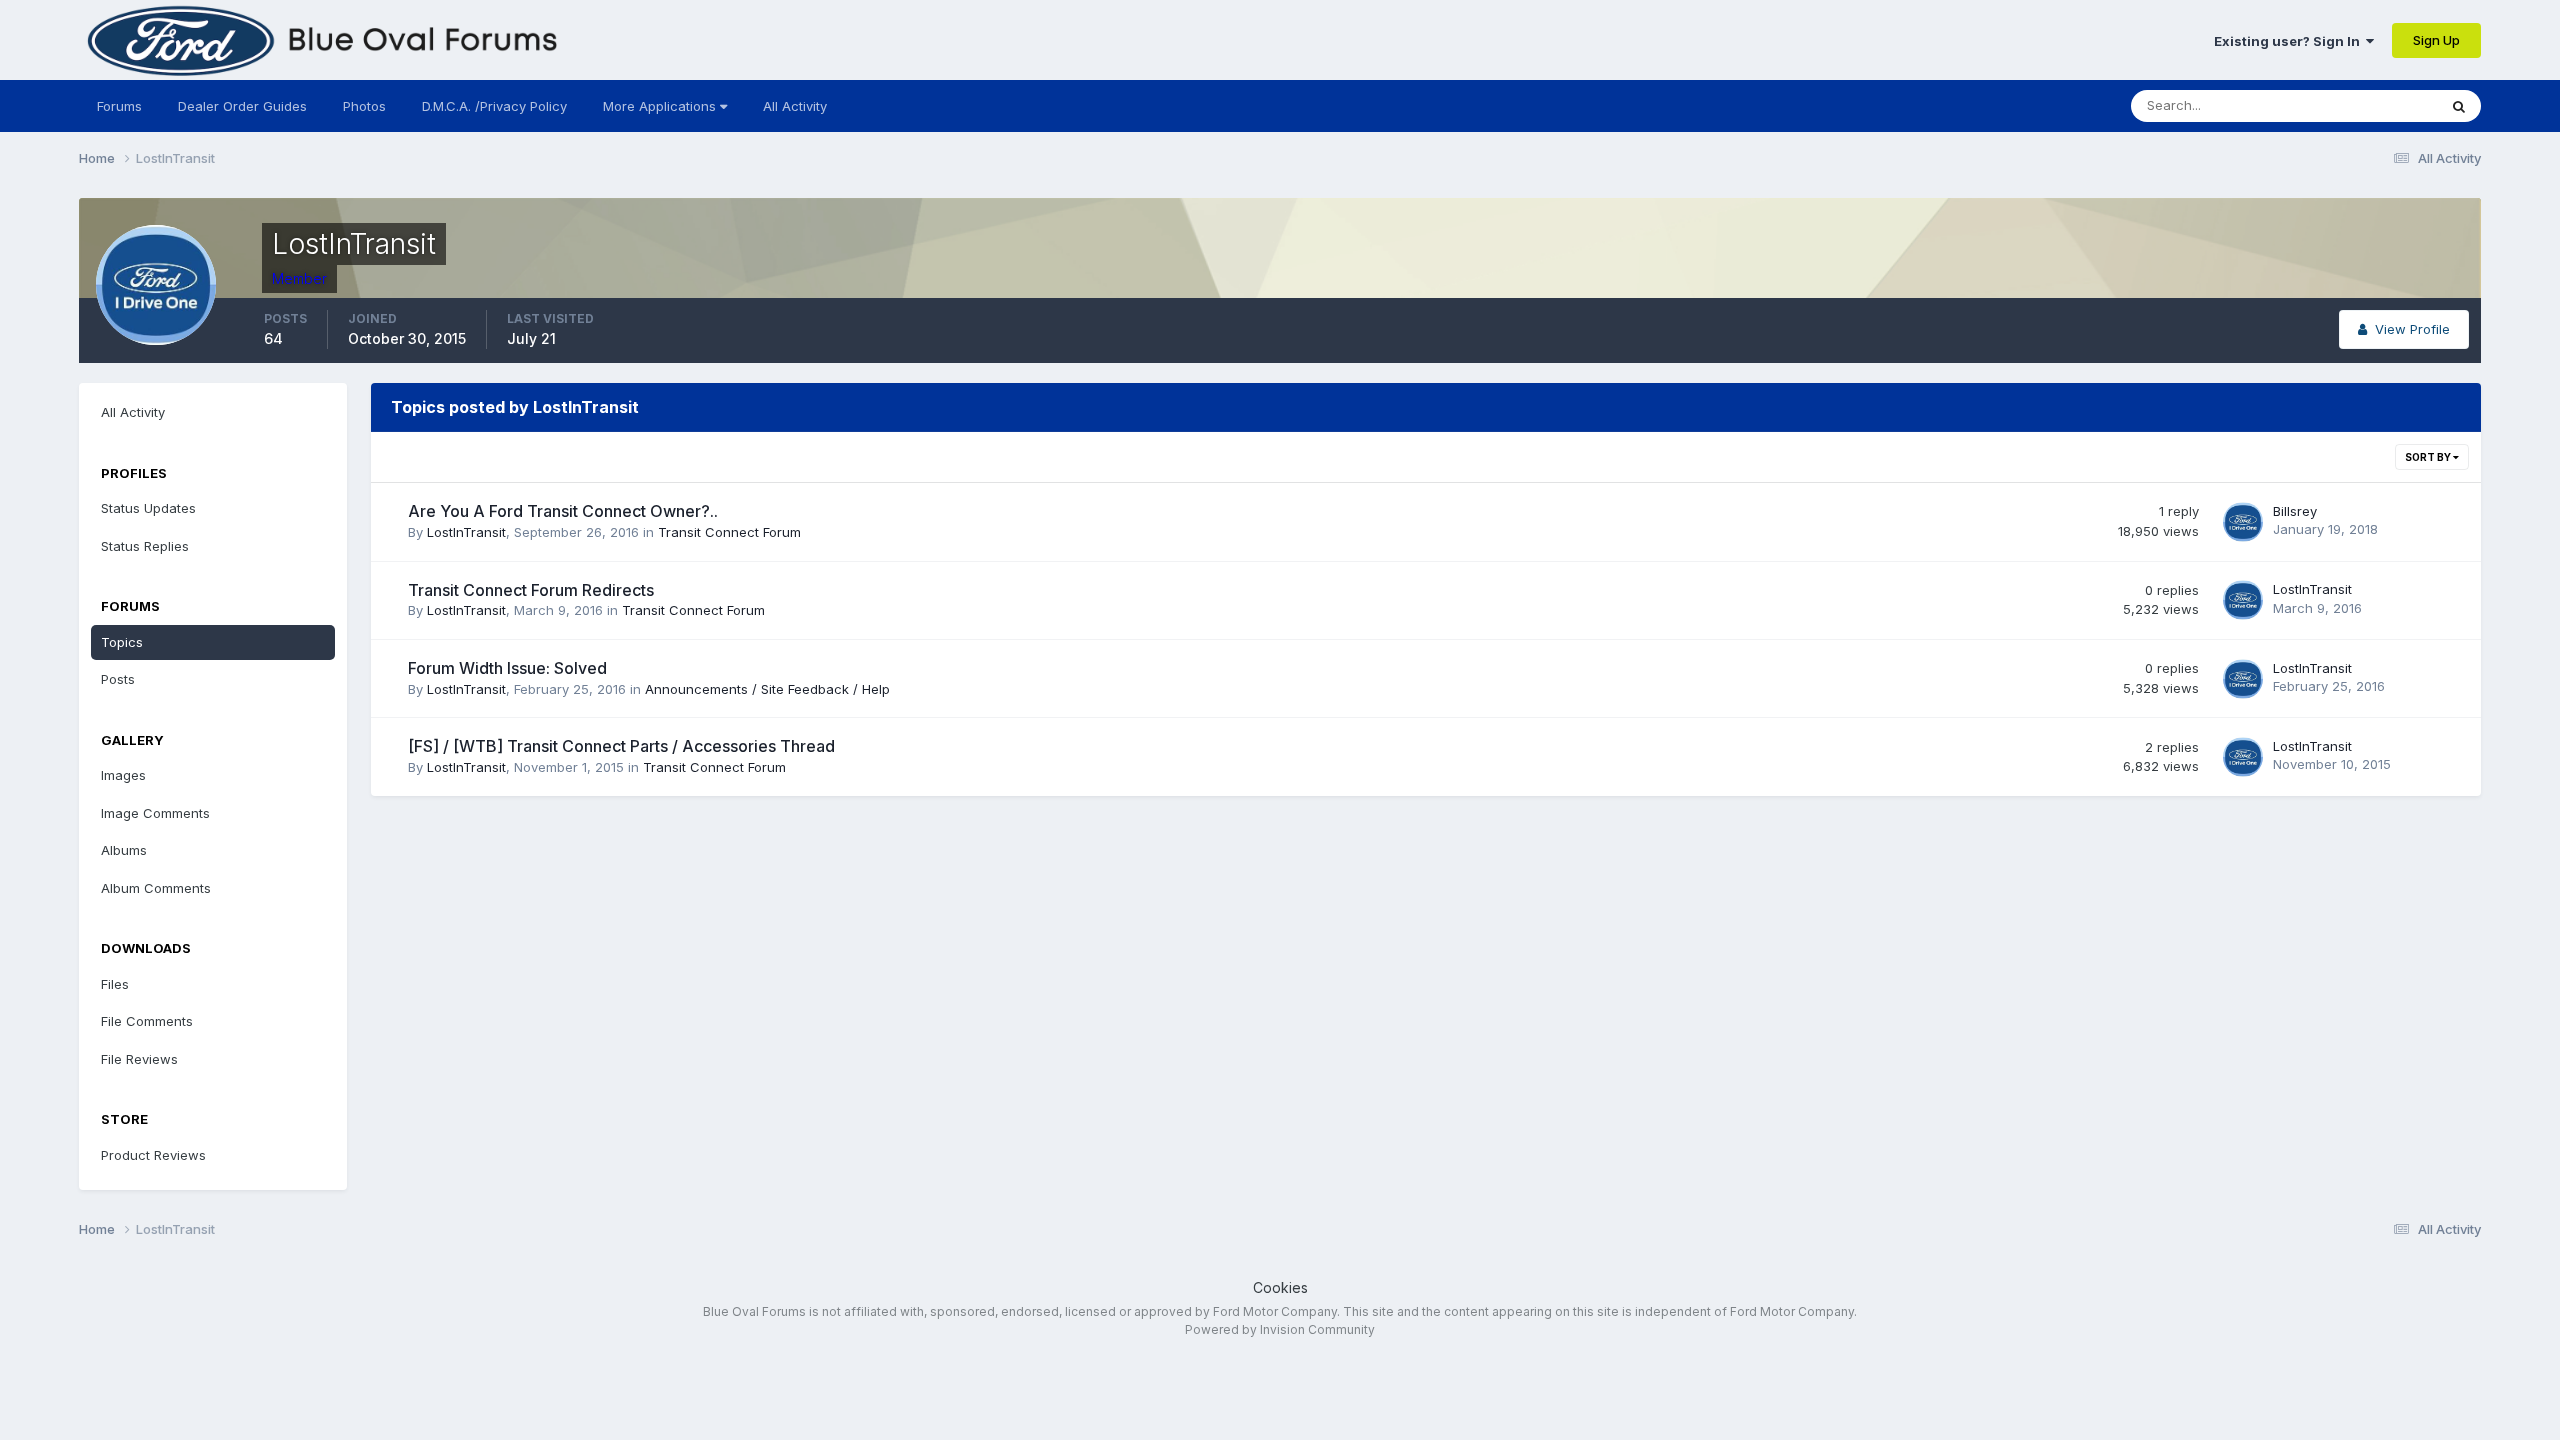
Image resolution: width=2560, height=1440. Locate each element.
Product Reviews (153, 1155)
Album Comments (156, 888)
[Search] (2459, 106)
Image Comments (155, 813)
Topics (122, 642)
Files (115, 984)
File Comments (147, 1021)
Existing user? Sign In (2290, 41)
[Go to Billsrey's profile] (2243, 522)
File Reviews (139, 1059)
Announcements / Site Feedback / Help (767, 689)
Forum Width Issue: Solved (507, 668)
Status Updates (2364, 105)
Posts (118, 679)
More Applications (661, 106)
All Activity (795, 106)
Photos (364, 106)
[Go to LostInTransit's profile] (2243, 600)
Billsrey (2295, 511)
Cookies (1280, 1287)
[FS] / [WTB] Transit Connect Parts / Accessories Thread (621, 746)
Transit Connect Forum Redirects (531, 590)
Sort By (2429, 457)
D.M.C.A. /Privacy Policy (494, 106)
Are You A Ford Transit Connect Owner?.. (563, 511)
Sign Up (2436, 40)
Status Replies (145, 546)
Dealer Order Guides (242, 106)
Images (123, 775)
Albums (124, 850)
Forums (119, 106)
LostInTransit (466, 532)
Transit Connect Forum (729, 532)
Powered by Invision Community (1280, 1329)
